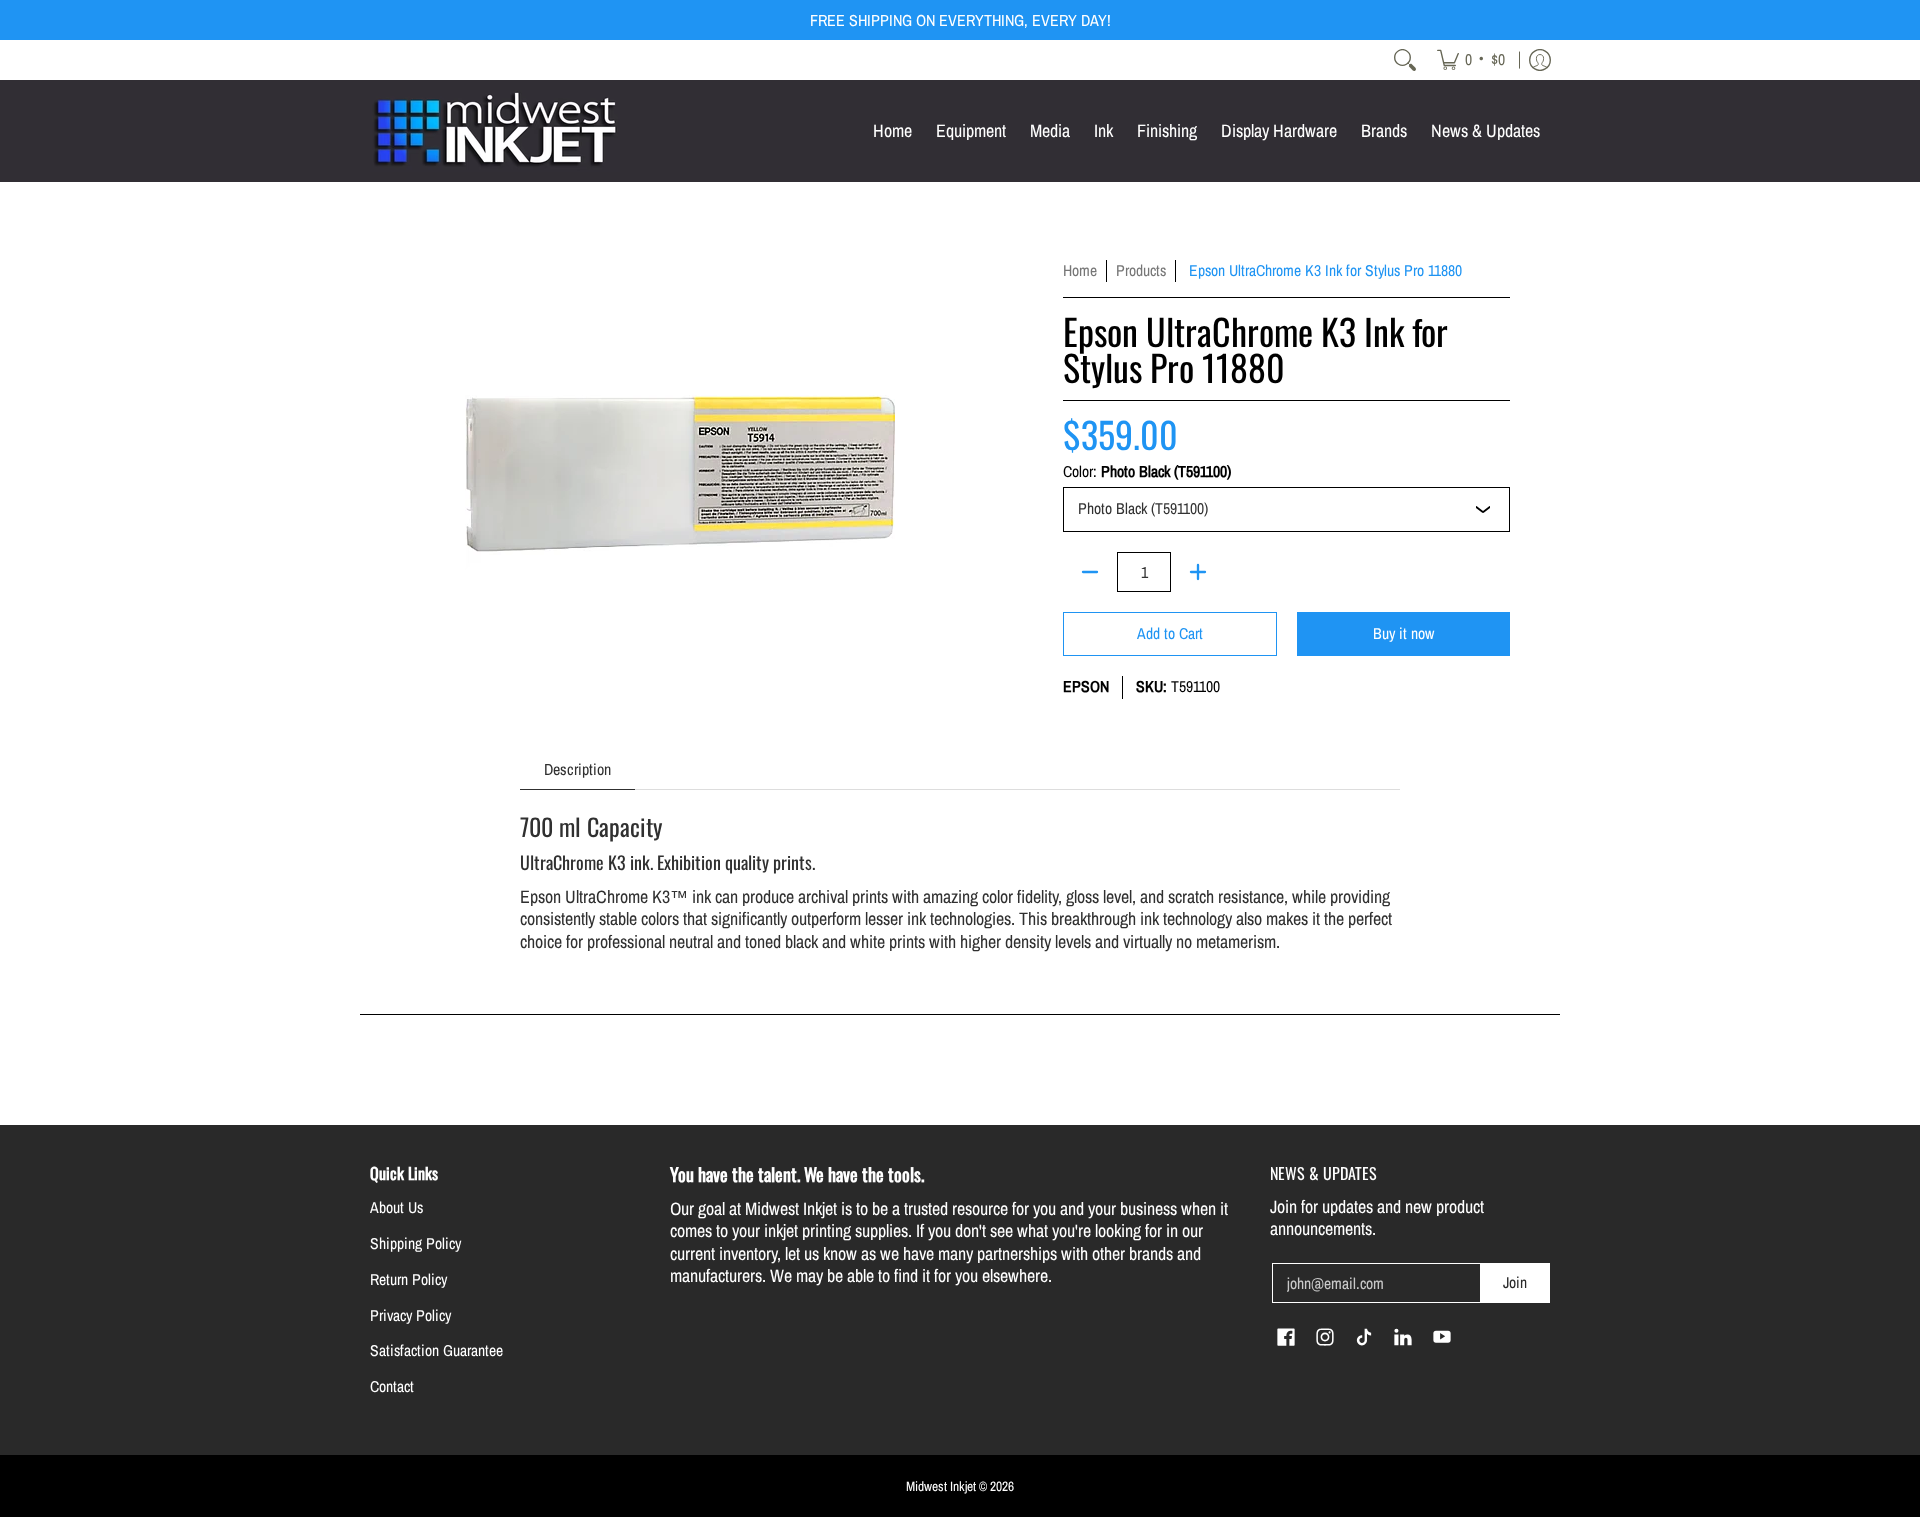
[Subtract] (1090, 572)
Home (1080, 270)
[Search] (1405, 60)
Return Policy (408, 1279)
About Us (396, 1207)
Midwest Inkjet (941, 1486)
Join (1515, 1282)
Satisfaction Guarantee (436, 1350)
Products (1141, 270)
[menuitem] (1471, 60)
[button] (1286, 1338)
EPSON (1086, 686)
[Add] (1198, 572)
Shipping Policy (415, 1243)
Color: (1147, 472)
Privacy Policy (410, 1315)
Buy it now (1403, 633)
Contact (392, 1386)
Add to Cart (1170, 633)
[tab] (577, 769)
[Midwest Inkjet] (495, 131)
